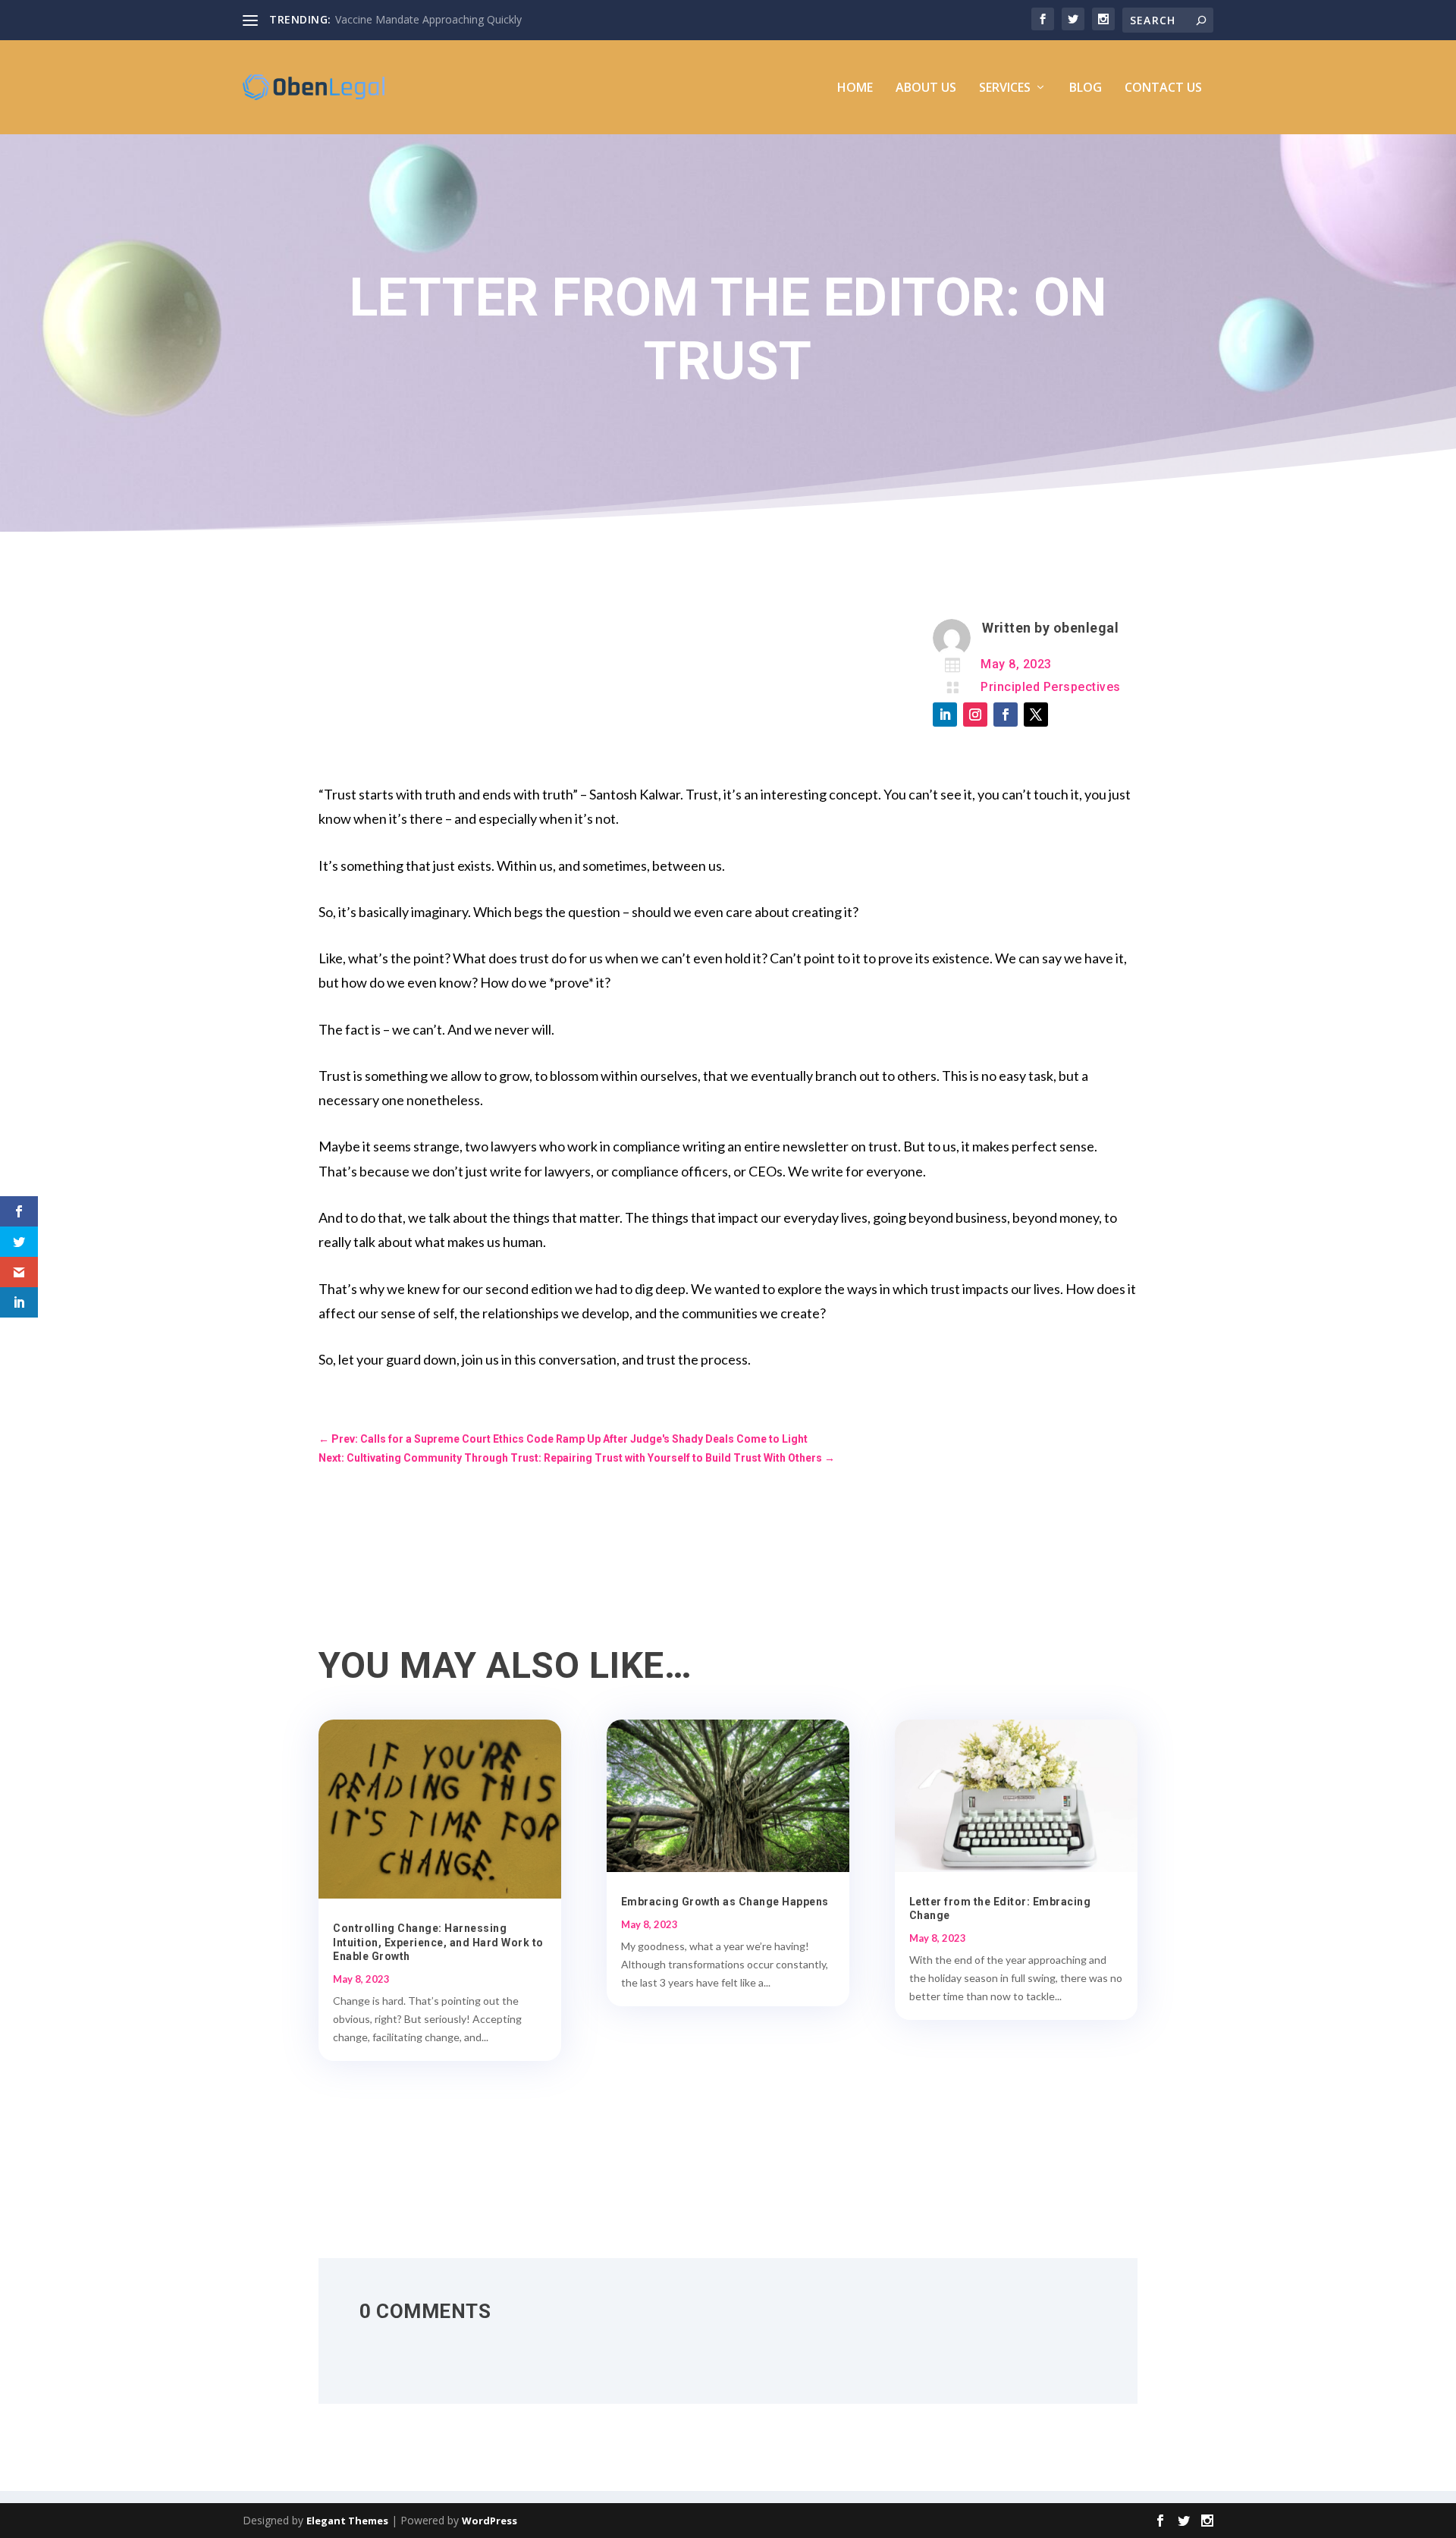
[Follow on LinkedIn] (945, 715)
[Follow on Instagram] (975, 715)
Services (1005, 88)
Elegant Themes (347, 2521)
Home (855, 88)
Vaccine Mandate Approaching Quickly (428, 19)
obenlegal (1086, 628)
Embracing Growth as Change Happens (725, 1902)
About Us (926, 88)
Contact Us (1163, 88)
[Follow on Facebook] (1006, 715)
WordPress (490, 2521)
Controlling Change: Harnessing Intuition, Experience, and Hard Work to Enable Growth (438, 1942)
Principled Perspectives (1051, 687)
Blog (1086, 88)
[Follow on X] (1036, 715)
